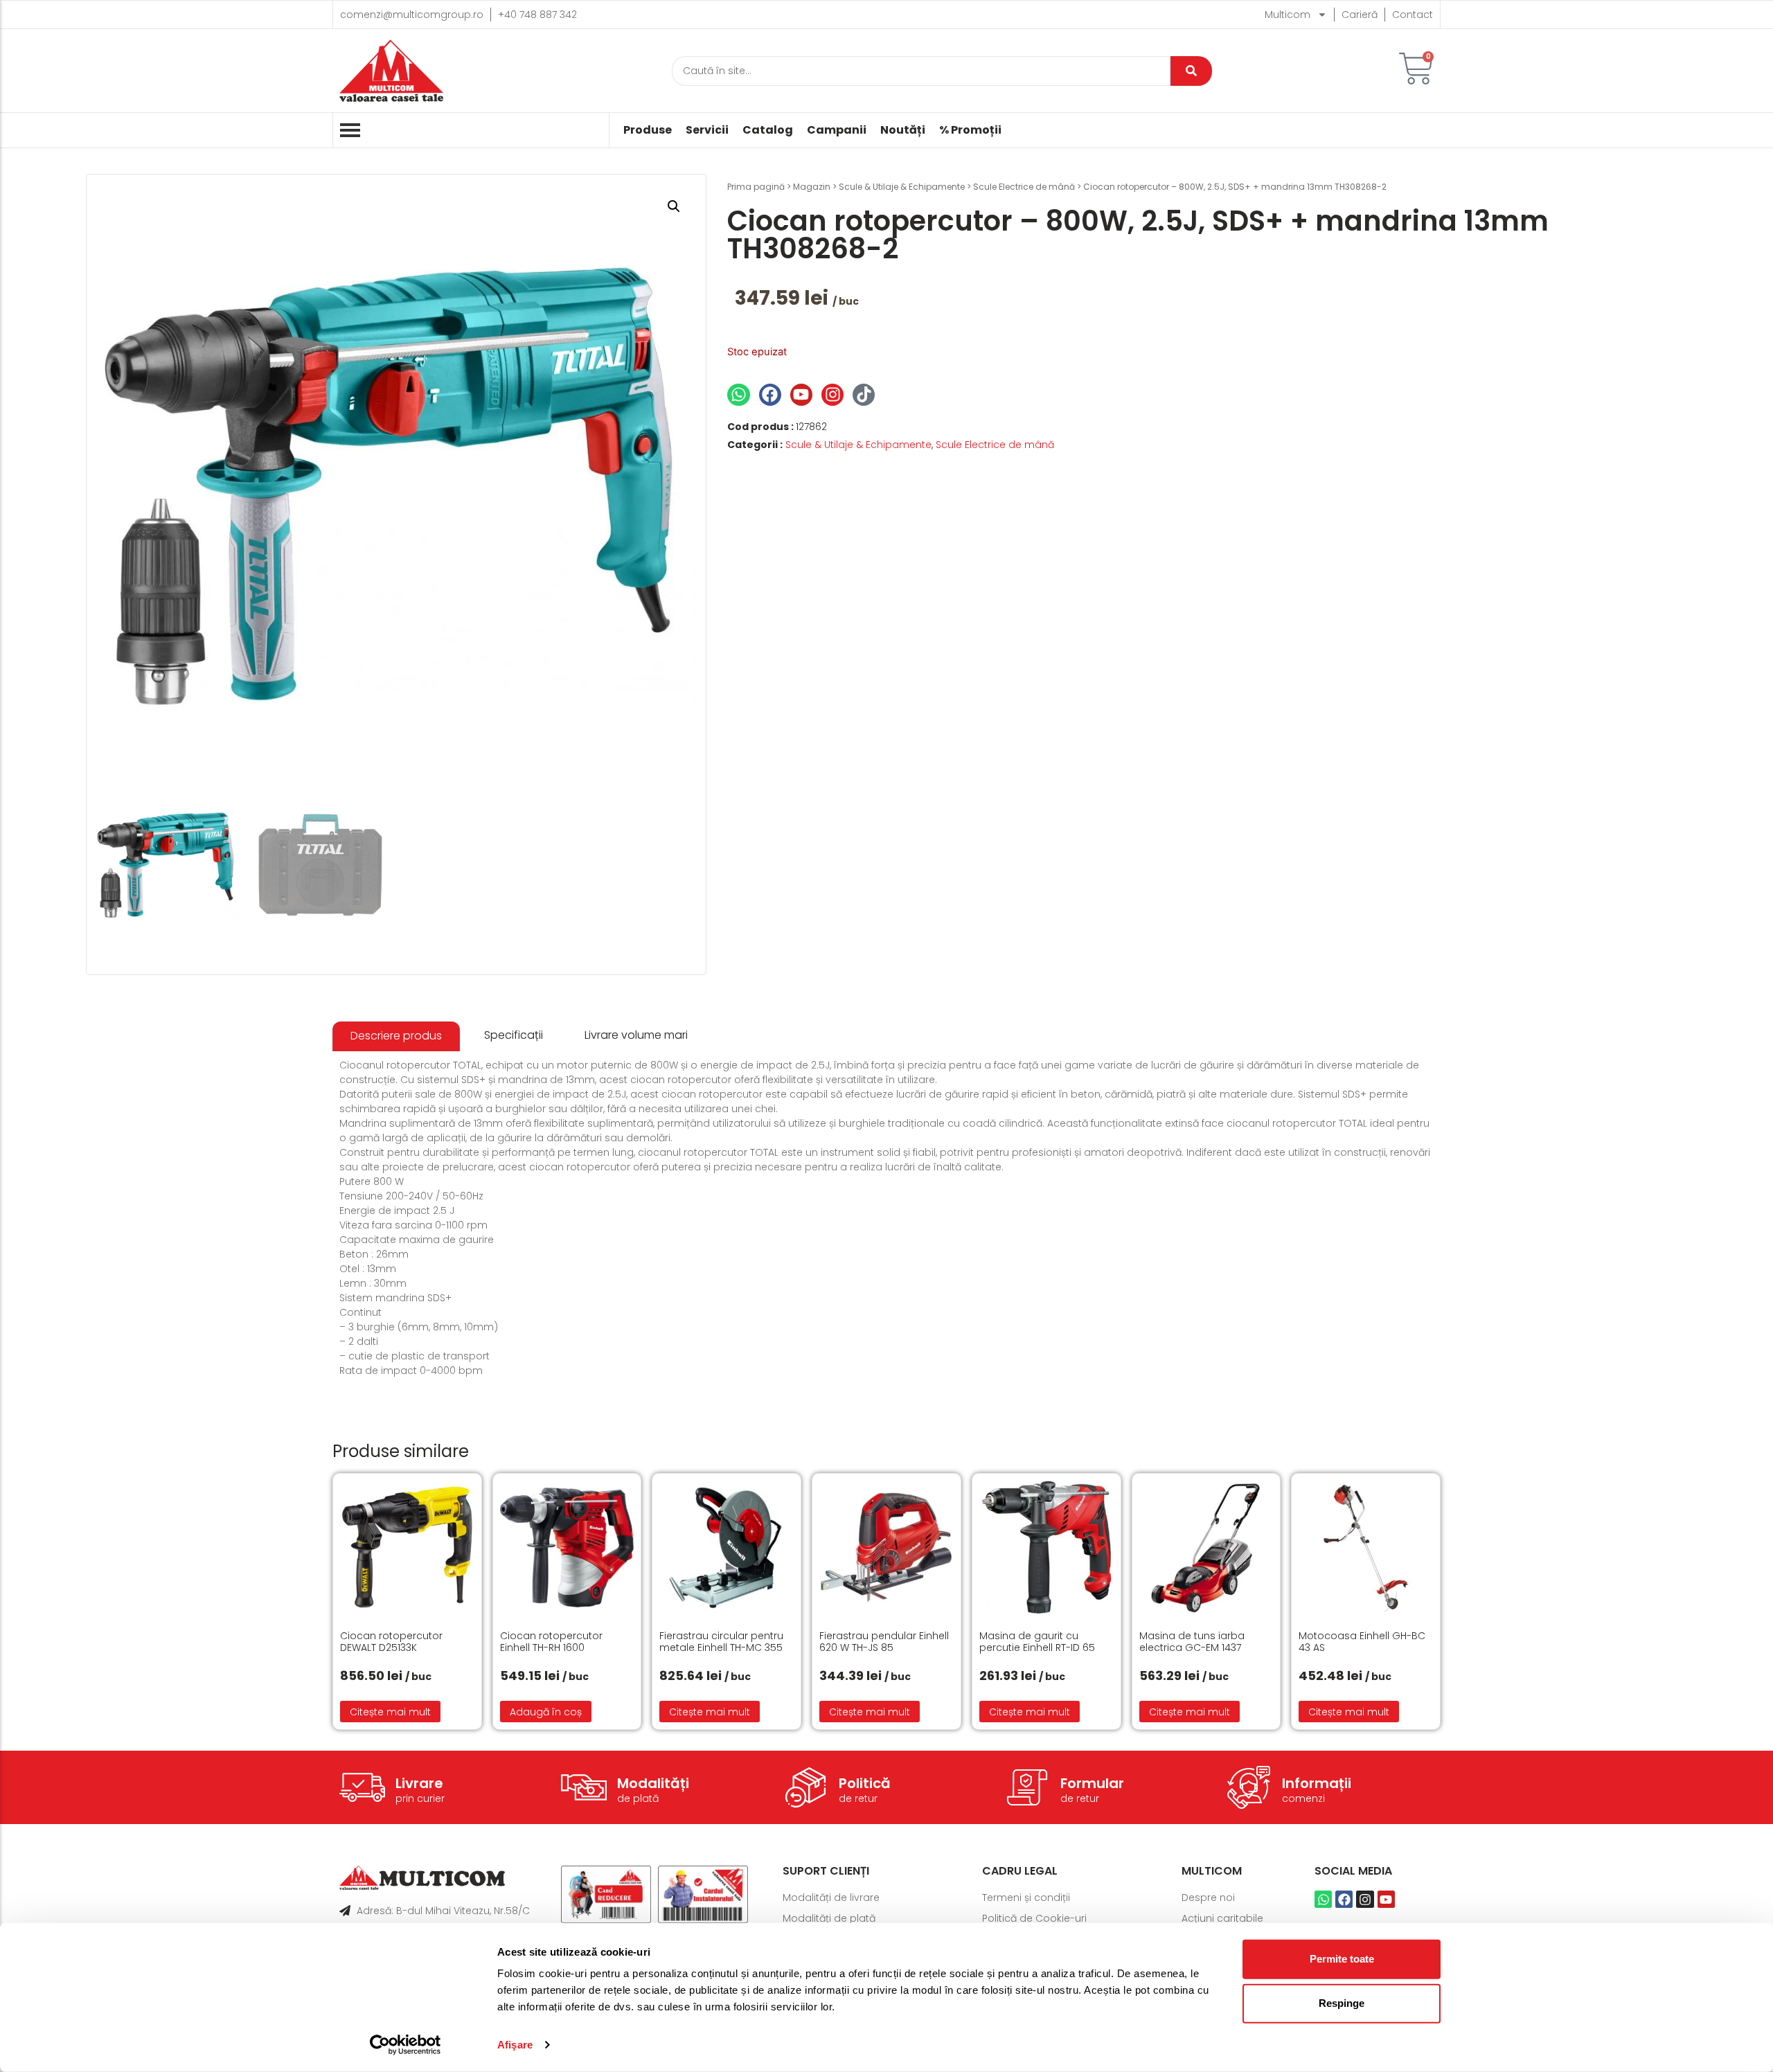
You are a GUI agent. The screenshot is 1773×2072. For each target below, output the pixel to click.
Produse (648, 130)
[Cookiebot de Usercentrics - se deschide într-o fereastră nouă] (406, 2045)
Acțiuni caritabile (1222, 1918)
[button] (674, 206)
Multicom (1288, 15)
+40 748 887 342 (537, 15)
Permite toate (1342, 1959)
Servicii (707, 130)
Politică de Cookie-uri (1034, 1918)
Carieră (1360, 15)
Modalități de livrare (831, 1897)
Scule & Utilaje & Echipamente (902, 187)
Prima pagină (756, 187)
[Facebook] (770, 395)
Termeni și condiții (1026, 1897)
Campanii (837, 130)
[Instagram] (832, 395)
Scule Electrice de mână (1024, 187)
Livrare (419, 1783)
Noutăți (903, 130)
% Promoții (970, 130)
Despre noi (1208, 1897)
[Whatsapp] (738, 395)
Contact (1413, 15)
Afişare (515, 2045)
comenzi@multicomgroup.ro (412, 15)
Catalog (768, 130)
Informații (1317, 1783)
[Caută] (1191, 71)
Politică (865, 1783)
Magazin (812, 187)
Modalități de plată (829, 1918)
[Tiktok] (864, 395)
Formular (1092, 1783)
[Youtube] (801, 395)
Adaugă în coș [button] (546, 1712)
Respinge (1342, 2003)
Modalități (653, 1783)
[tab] (396, 1036)
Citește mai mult (390, 1712)
